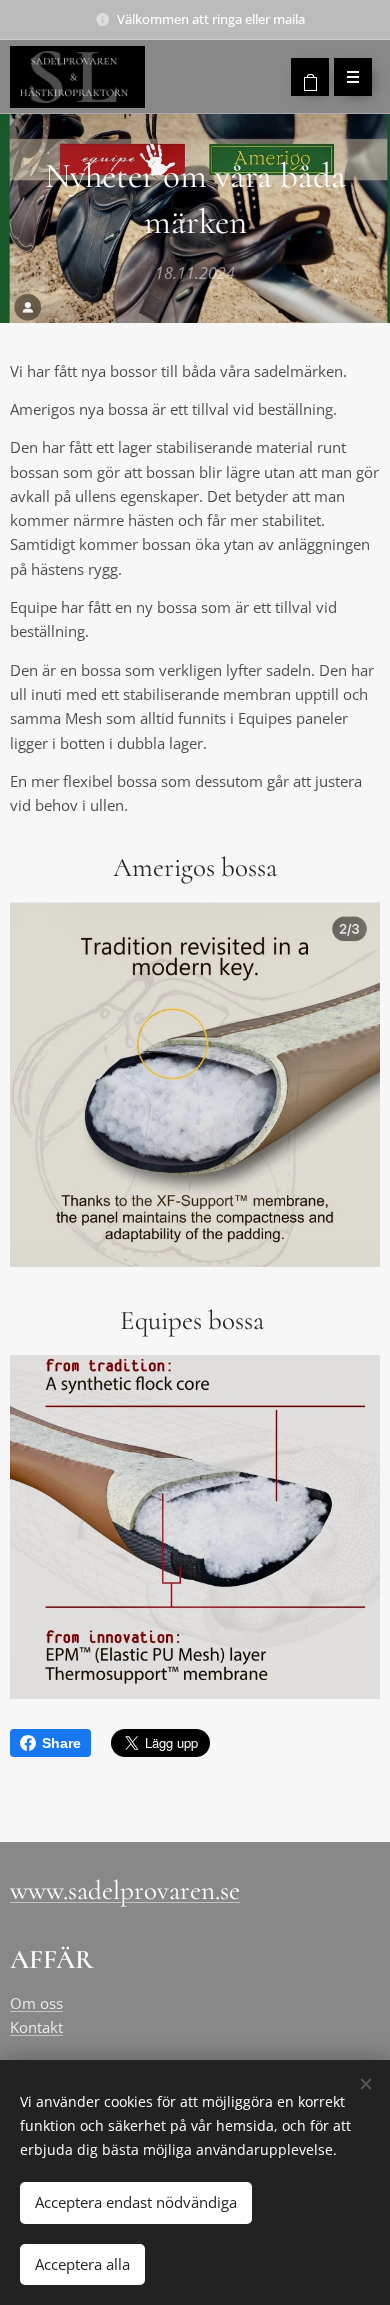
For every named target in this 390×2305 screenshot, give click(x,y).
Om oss (36, 2003)
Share (61, 1743)
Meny (353, 77)
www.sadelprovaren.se (125, 1890)
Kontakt (36, 2027)
